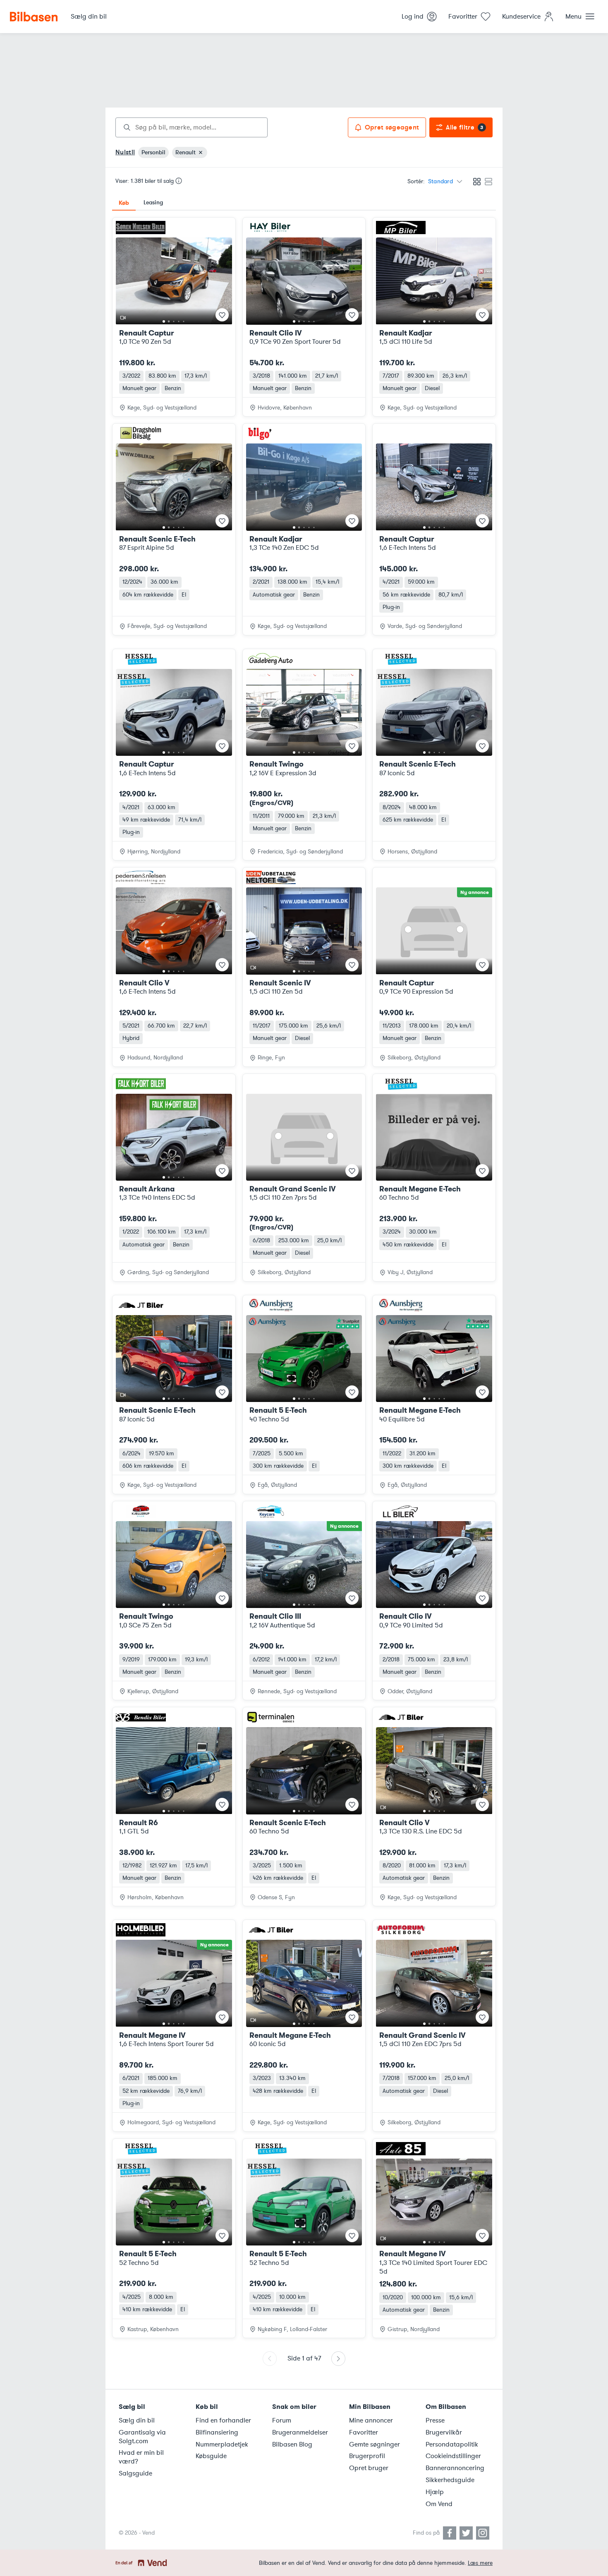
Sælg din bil (137, 2420)
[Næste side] (338, 2359)
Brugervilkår (444, 2432)
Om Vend (439, 2504)
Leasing (153, 202)
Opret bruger (369, 2468)
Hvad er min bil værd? (141, 2457)
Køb (124, 203)
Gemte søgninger (375, 2444)
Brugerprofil (367, 2456)
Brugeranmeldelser (300, 2432)
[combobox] (191, 127)
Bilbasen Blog (292, 2444)
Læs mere (480, 2563)
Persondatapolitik (452, 2444)
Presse (435, 2420)
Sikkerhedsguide (450, 2480)
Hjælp (435, 2492)
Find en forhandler (223, 2420)
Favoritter (364, 2432)
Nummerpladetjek (222, 2444)
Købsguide (211, 2456)
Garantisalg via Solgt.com (142, 2437)
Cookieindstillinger (453, 2456)
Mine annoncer (371, 2420)
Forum (282, 2420)
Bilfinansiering (217, 2432)
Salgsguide (135, 2473)
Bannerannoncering (455, 2468)
